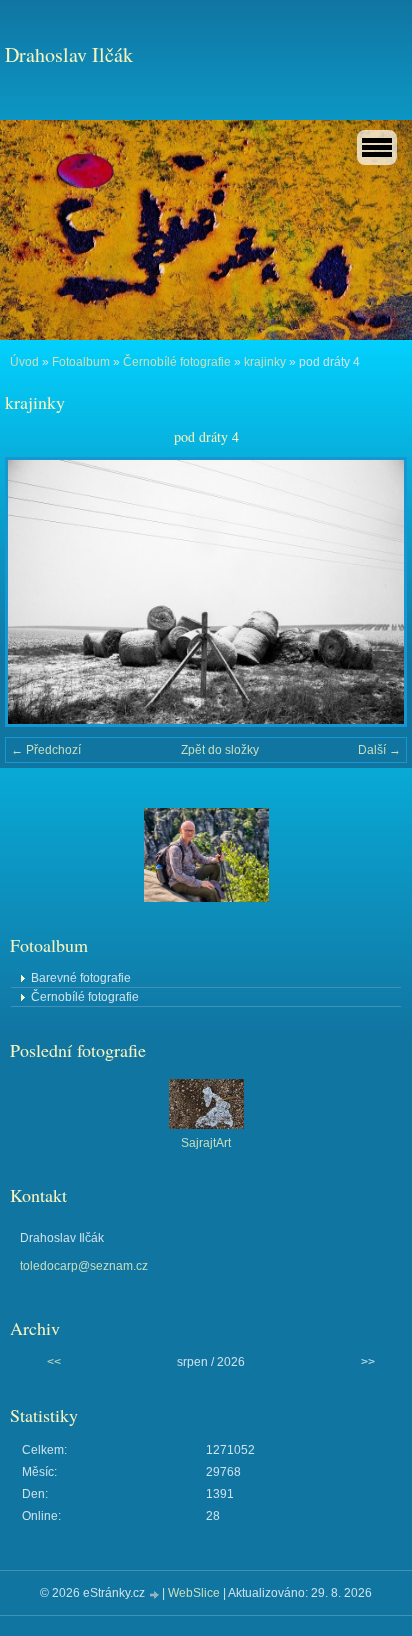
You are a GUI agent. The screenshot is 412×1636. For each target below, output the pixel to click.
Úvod (24, 362)
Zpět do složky (220, 750)
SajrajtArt (206, 1143)
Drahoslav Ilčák (69, 54)
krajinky (265, 362)
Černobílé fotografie (177, 362)
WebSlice (194, 1593)
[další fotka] (374, 592)
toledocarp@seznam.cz (84, 1266)
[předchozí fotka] (37, 592)
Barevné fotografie (81, 978)
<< (54, 1362)
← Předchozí (46, 750)
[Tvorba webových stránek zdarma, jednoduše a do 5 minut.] (155, 1594)
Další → (379, 750)
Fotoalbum (81, 362)
